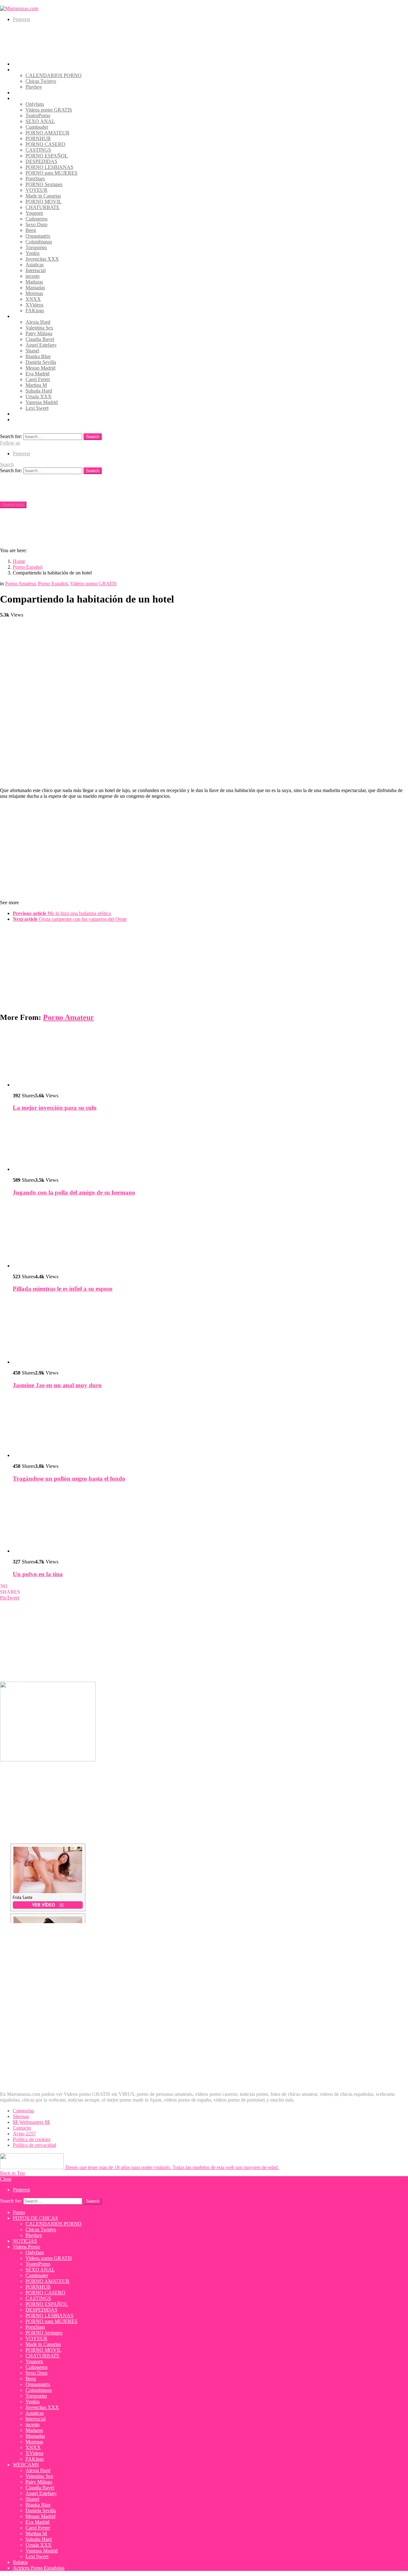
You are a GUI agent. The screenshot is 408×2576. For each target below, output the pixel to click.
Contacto (22, 2128)
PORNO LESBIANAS (49, 167)
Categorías (23, 2111)
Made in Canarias (43, 196)
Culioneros (36, 219)
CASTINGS (38, 150)
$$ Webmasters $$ (31, 2122)
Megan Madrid (40, 368)
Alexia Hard (38, 322)
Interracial (36, 270)
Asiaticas (35, 265)
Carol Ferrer (38, 379)
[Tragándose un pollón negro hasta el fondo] (210, 1426)
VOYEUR (36, 190)
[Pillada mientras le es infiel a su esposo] (210, 1235)
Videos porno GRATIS (49, 110)
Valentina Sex (39, 328)
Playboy (34, 87)
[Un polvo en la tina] (210, 1521)
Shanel (32, 351)
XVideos (34, 305)
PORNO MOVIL (44, 202)
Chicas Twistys (41, 81)
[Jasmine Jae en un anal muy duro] (210, 1332)
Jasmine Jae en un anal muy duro (57, 1385)
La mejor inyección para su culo (55, 1108)
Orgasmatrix (38, 236)
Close (6, 2179)
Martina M (36, 385)
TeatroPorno (38, 115)
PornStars (35, 179)
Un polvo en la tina (38, 1574)
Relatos (20, 414)
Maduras (34, 282)
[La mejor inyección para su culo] (210, 1058)
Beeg (31, 230)
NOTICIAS (25, 93)
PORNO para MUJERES (51, 173)
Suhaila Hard (39, 391)
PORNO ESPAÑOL (47, 156)
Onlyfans (35, 104)
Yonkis (33, 253)
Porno (19, 64)
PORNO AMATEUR (47, 133)
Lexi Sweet (37, 408)
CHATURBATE (43, 207)
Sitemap (21, 2116)
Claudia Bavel (40, 339)
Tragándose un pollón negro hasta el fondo (69, 1479)
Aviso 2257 (24, 2134)
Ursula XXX (39, 397)
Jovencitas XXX (42, 259)
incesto (33, 276)
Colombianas (39, 242)
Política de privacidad (34, 2145)
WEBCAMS (26, 316)
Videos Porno (26, 98)
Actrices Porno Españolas (39, 419)
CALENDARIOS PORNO (54, 75)
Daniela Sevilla (41, 362)
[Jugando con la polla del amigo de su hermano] (210, 1145)
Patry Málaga (39, 333)
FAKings (35, 310)
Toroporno (36, 247)
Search (93, 437)
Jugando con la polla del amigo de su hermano (74, 1192)
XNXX (33, 299)
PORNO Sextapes (44, 184)
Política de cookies (32, 2139)
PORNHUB (38, 138)
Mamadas (35, 288)
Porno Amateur (69, 1017)
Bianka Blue (38, 356)
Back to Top (12, 2173)
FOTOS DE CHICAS (35, 70)
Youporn (34, 213)
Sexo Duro (36, 224)
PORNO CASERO (45, 144)
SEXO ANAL (40, 121)
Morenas (34, 293)
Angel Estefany (41, 345)
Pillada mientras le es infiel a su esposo (63, 1289)
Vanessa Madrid (42, 402)
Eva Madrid (37, 374)
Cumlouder (37, 127)
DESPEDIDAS (41, 161)
